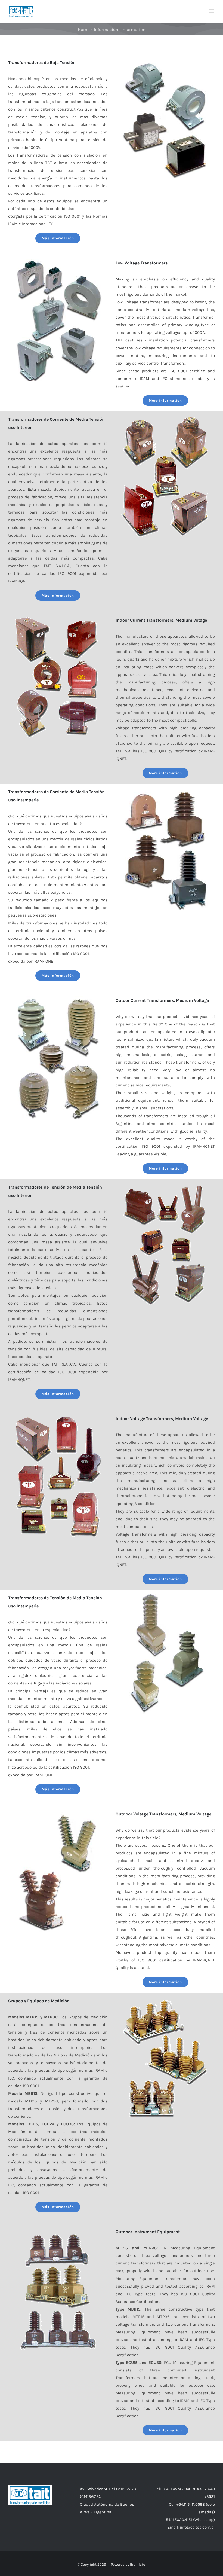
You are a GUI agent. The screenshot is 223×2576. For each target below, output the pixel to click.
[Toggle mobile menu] (212, 11)
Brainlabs (138, 2564)
